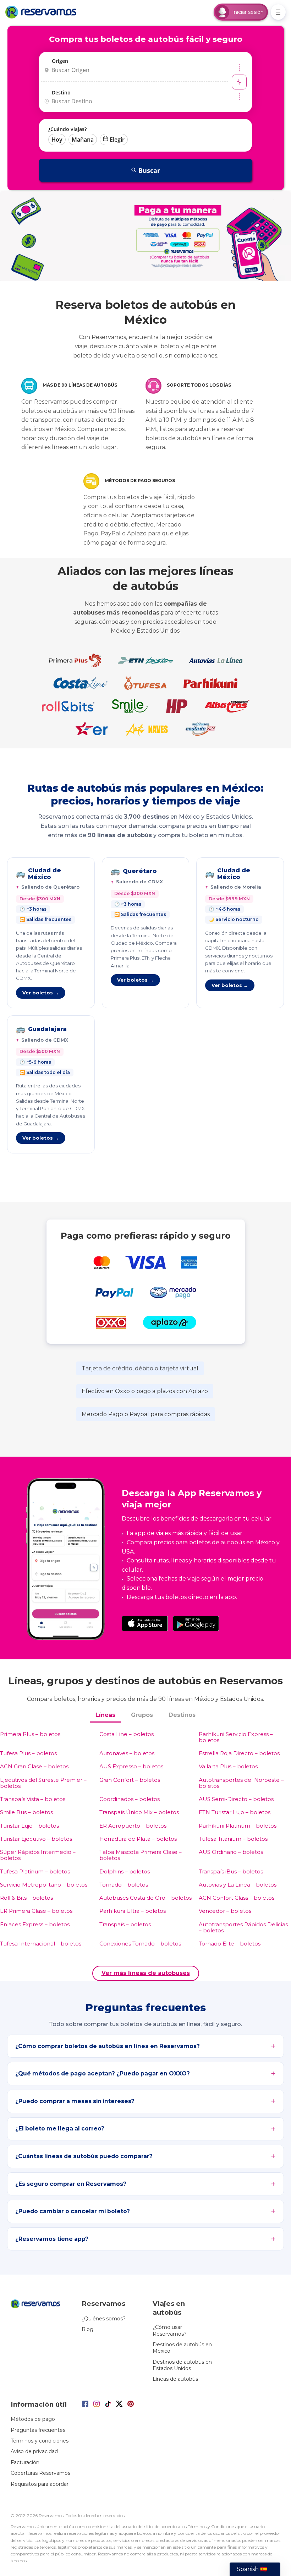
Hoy (57, 140)
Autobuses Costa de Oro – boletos (145, 1898)
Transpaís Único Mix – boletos (139, 1812)
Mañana (83, 140)
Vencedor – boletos (225, 1911)
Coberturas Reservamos (40, 2473)
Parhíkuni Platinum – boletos (238, 1826)
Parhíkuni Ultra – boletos (133, 1911)
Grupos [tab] (142, 1715)
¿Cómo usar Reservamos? (170, 2330)
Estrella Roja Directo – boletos (239, 1753)
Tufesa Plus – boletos (28, 1753)
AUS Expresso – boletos (131, 1766)
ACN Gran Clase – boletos (34, 1766)
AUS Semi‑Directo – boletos (236, 1799)
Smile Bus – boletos (26, 1812)
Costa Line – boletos (127, 1734)
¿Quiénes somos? (104, 2319)
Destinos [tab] (182, 1715)
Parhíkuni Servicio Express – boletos (236, 1737)
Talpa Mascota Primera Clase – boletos (141, 1855)
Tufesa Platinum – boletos (35, 1871)
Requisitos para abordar (40, 2484)
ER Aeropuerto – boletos (133, 1826)
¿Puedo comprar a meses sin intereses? (75, 2101)
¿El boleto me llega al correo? (60, 2129)
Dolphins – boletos (125, 1871)
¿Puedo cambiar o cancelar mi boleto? (73, 2211)
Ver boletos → (41, 993)
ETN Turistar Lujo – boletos (235, 1812)
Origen (60, 61)
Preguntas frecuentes (38, 2430)
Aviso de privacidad (34, 2451)
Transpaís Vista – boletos (33, 1799)
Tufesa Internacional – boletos (41, 1944)
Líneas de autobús (175, 2379)
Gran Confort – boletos (130, 1780)
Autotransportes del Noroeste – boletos (241, 1783)
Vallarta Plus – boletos (228, 1766)
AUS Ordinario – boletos (231, 1852)
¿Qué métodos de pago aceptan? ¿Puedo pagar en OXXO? (103, 2073)
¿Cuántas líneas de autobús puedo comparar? (84, 2156)
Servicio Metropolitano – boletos (44, 1885)
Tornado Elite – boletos (230, 1944)
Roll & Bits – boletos (26, 1898)
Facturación (25, 2462)
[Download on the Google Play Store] (196, 1623)
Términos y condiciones (40, 2441)
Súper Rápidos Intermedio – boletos (38, 1855)
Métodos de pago (33, 2419)
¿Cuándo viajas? (67, 129)
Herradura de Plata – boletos (138, 1839)
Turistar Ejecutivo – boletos (36, 1839)
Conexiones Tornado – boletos (140, 1944)
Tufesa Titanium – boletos (233, 1839)
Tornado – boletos (124, 1885)
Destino (61, 92)
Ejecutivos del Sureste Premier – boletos (43, 1783)
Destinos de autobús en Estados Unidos (182, 2365)
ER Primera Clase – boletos (36, 1911)
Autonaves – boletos (127, 1753)
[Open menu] (278, 12)
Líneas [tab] (105, 1715)
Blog (87, 2329)
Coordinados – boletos (130, 1799)
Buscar (149, 170)
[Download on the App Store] (145, 1623)
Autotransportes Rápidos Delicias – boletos (243, 1928)
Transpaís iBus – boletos (231, 1871)
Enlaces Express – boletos (35, 1924)
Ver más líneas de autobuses (146, 1973)
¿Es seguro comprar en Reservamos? (71, 2184)
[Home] (43, 12)
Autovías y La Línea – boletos (238, 1885)
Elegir (117, 140)
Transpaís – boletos (125, 1924)
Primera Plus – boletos (30, 1734)
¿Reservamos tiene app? (52, 2239)
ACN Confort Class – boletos (237, 1898)
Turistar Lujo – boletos (29, 1826)
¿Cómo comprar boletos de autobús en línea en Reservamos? (108, 2046)
